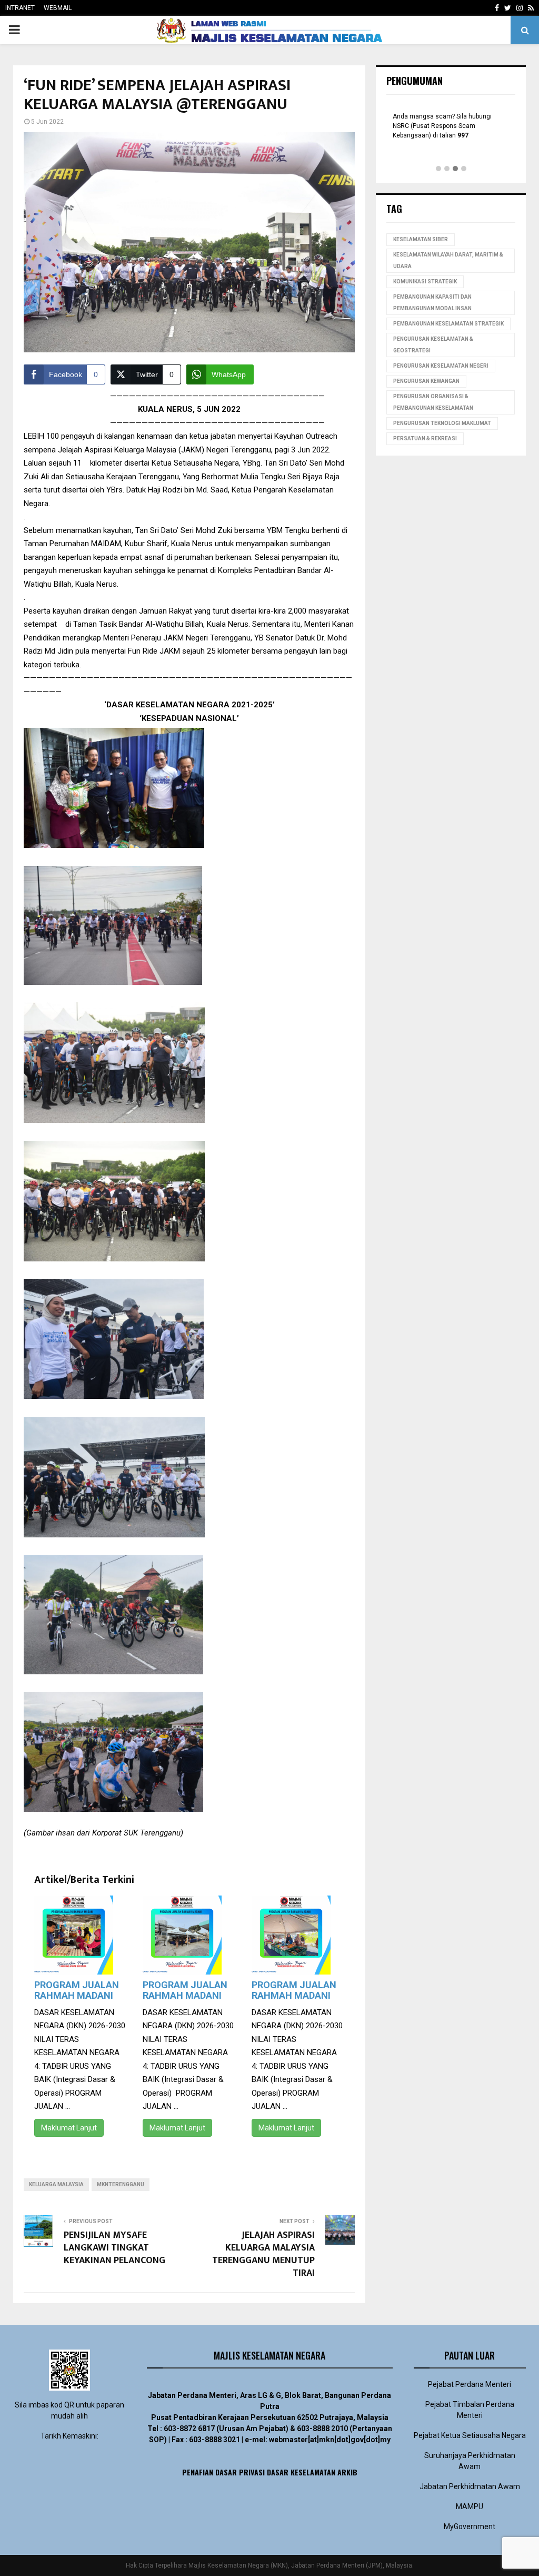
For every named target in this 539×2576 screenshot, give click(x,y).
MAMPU (470, 2506)
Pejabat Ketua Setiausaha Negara (470, 2435)
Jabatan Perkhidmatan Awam (470, 2486)
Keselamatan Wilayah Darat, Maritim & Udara (448, 260)
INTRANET (20, 8)
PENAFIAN (198, 2472)
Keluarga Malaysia (56, 2184)
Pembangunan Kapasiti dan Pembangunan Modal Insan (432, 303)
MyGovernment (470, 2526)
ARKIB (347, 2472)
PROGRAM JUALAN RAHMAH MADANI (77, 1990)
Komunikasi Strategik (425, 282)
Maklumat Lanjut (69, 2128)
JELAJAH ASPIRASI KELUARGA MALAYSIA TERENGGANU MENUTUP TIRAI (263, 2254)
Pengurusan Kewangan (426, 381)
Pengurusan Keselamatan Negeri (441, 366)
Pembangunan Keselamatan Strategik (448, 324)
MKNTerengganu (121, 2184)
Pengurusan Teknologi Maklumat (442, 423)
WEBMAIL (58, 8)
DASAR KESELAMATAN (301, 2472)
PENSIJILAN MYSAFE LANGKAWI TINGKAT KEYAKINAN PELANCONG (114, 2248)
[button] (438, 169)
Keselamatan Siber (421, 239)
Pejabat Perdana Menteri (470, 2384)
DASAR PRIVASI (240, 2472)
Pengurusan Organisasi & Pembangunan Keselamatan (433, 402)
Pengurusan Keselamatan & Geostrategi (433, 345)
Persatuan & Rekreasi (425, 438)
